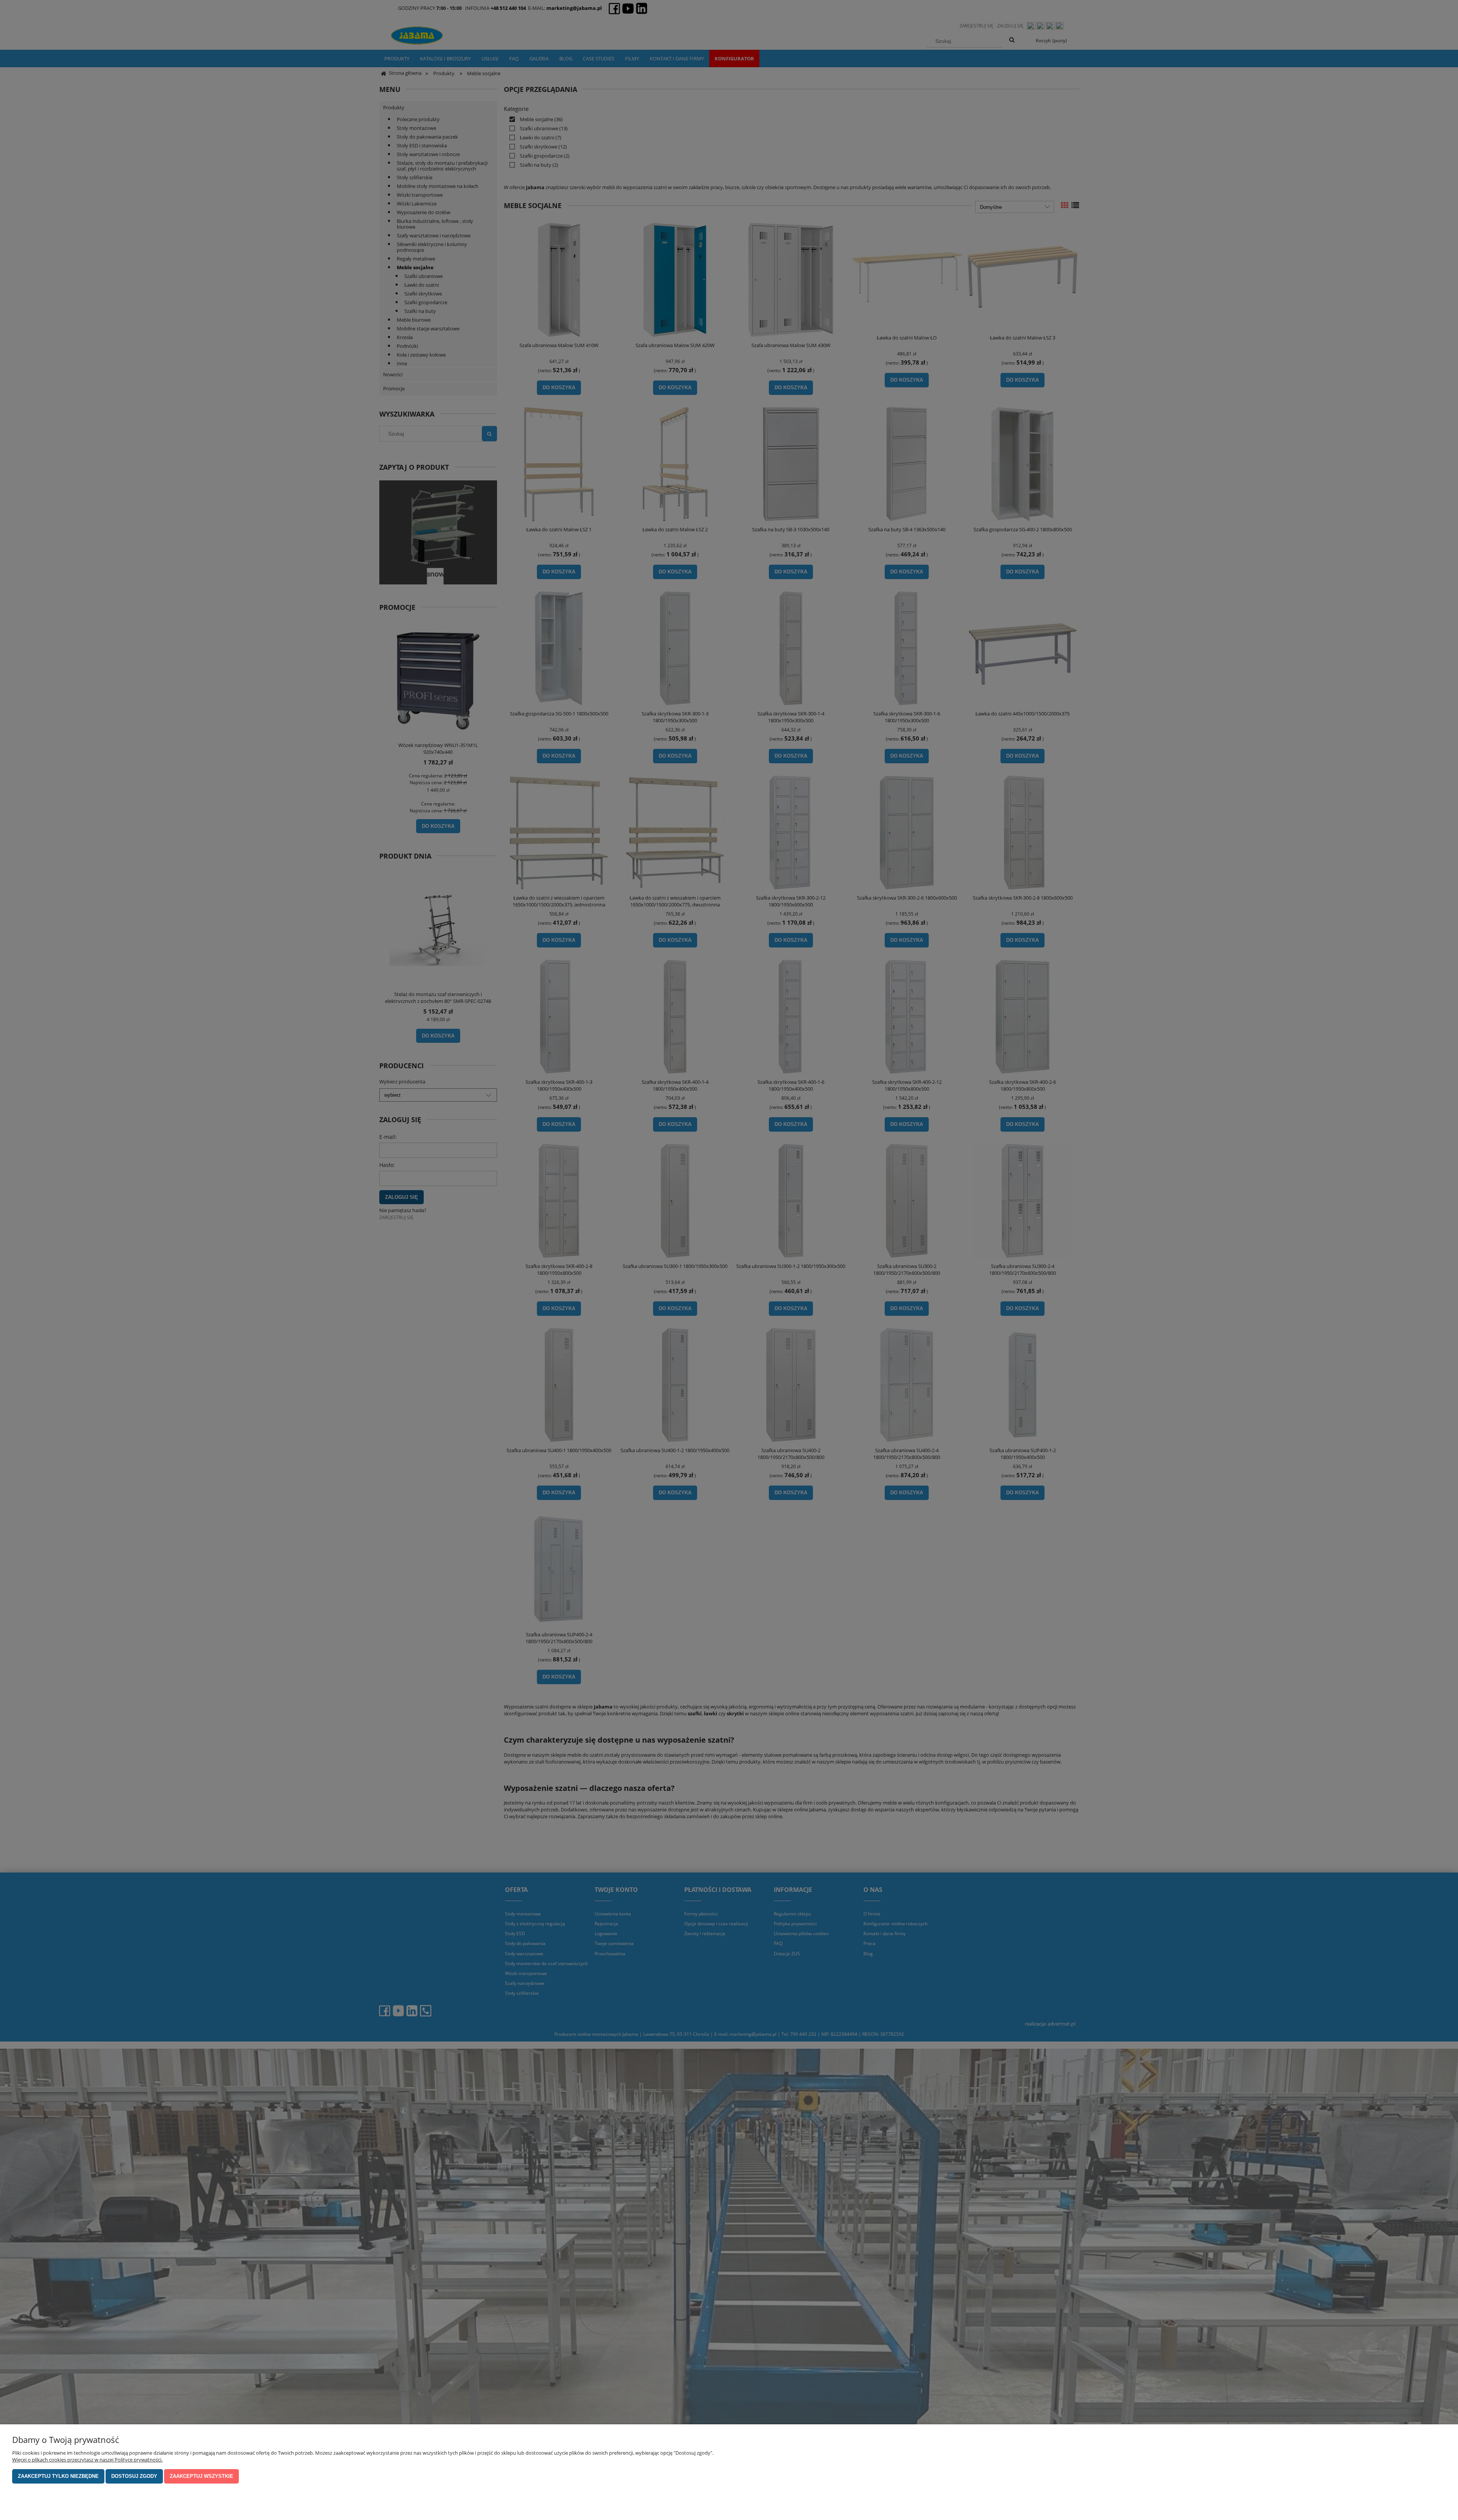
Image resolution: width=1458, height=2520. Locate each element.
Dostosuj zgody (134, 2476)
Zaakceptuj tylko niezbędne (58, 2476)
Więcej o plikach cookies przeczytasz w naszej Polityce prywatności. (87, 2460)
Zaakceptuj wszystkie (201, 2476)
